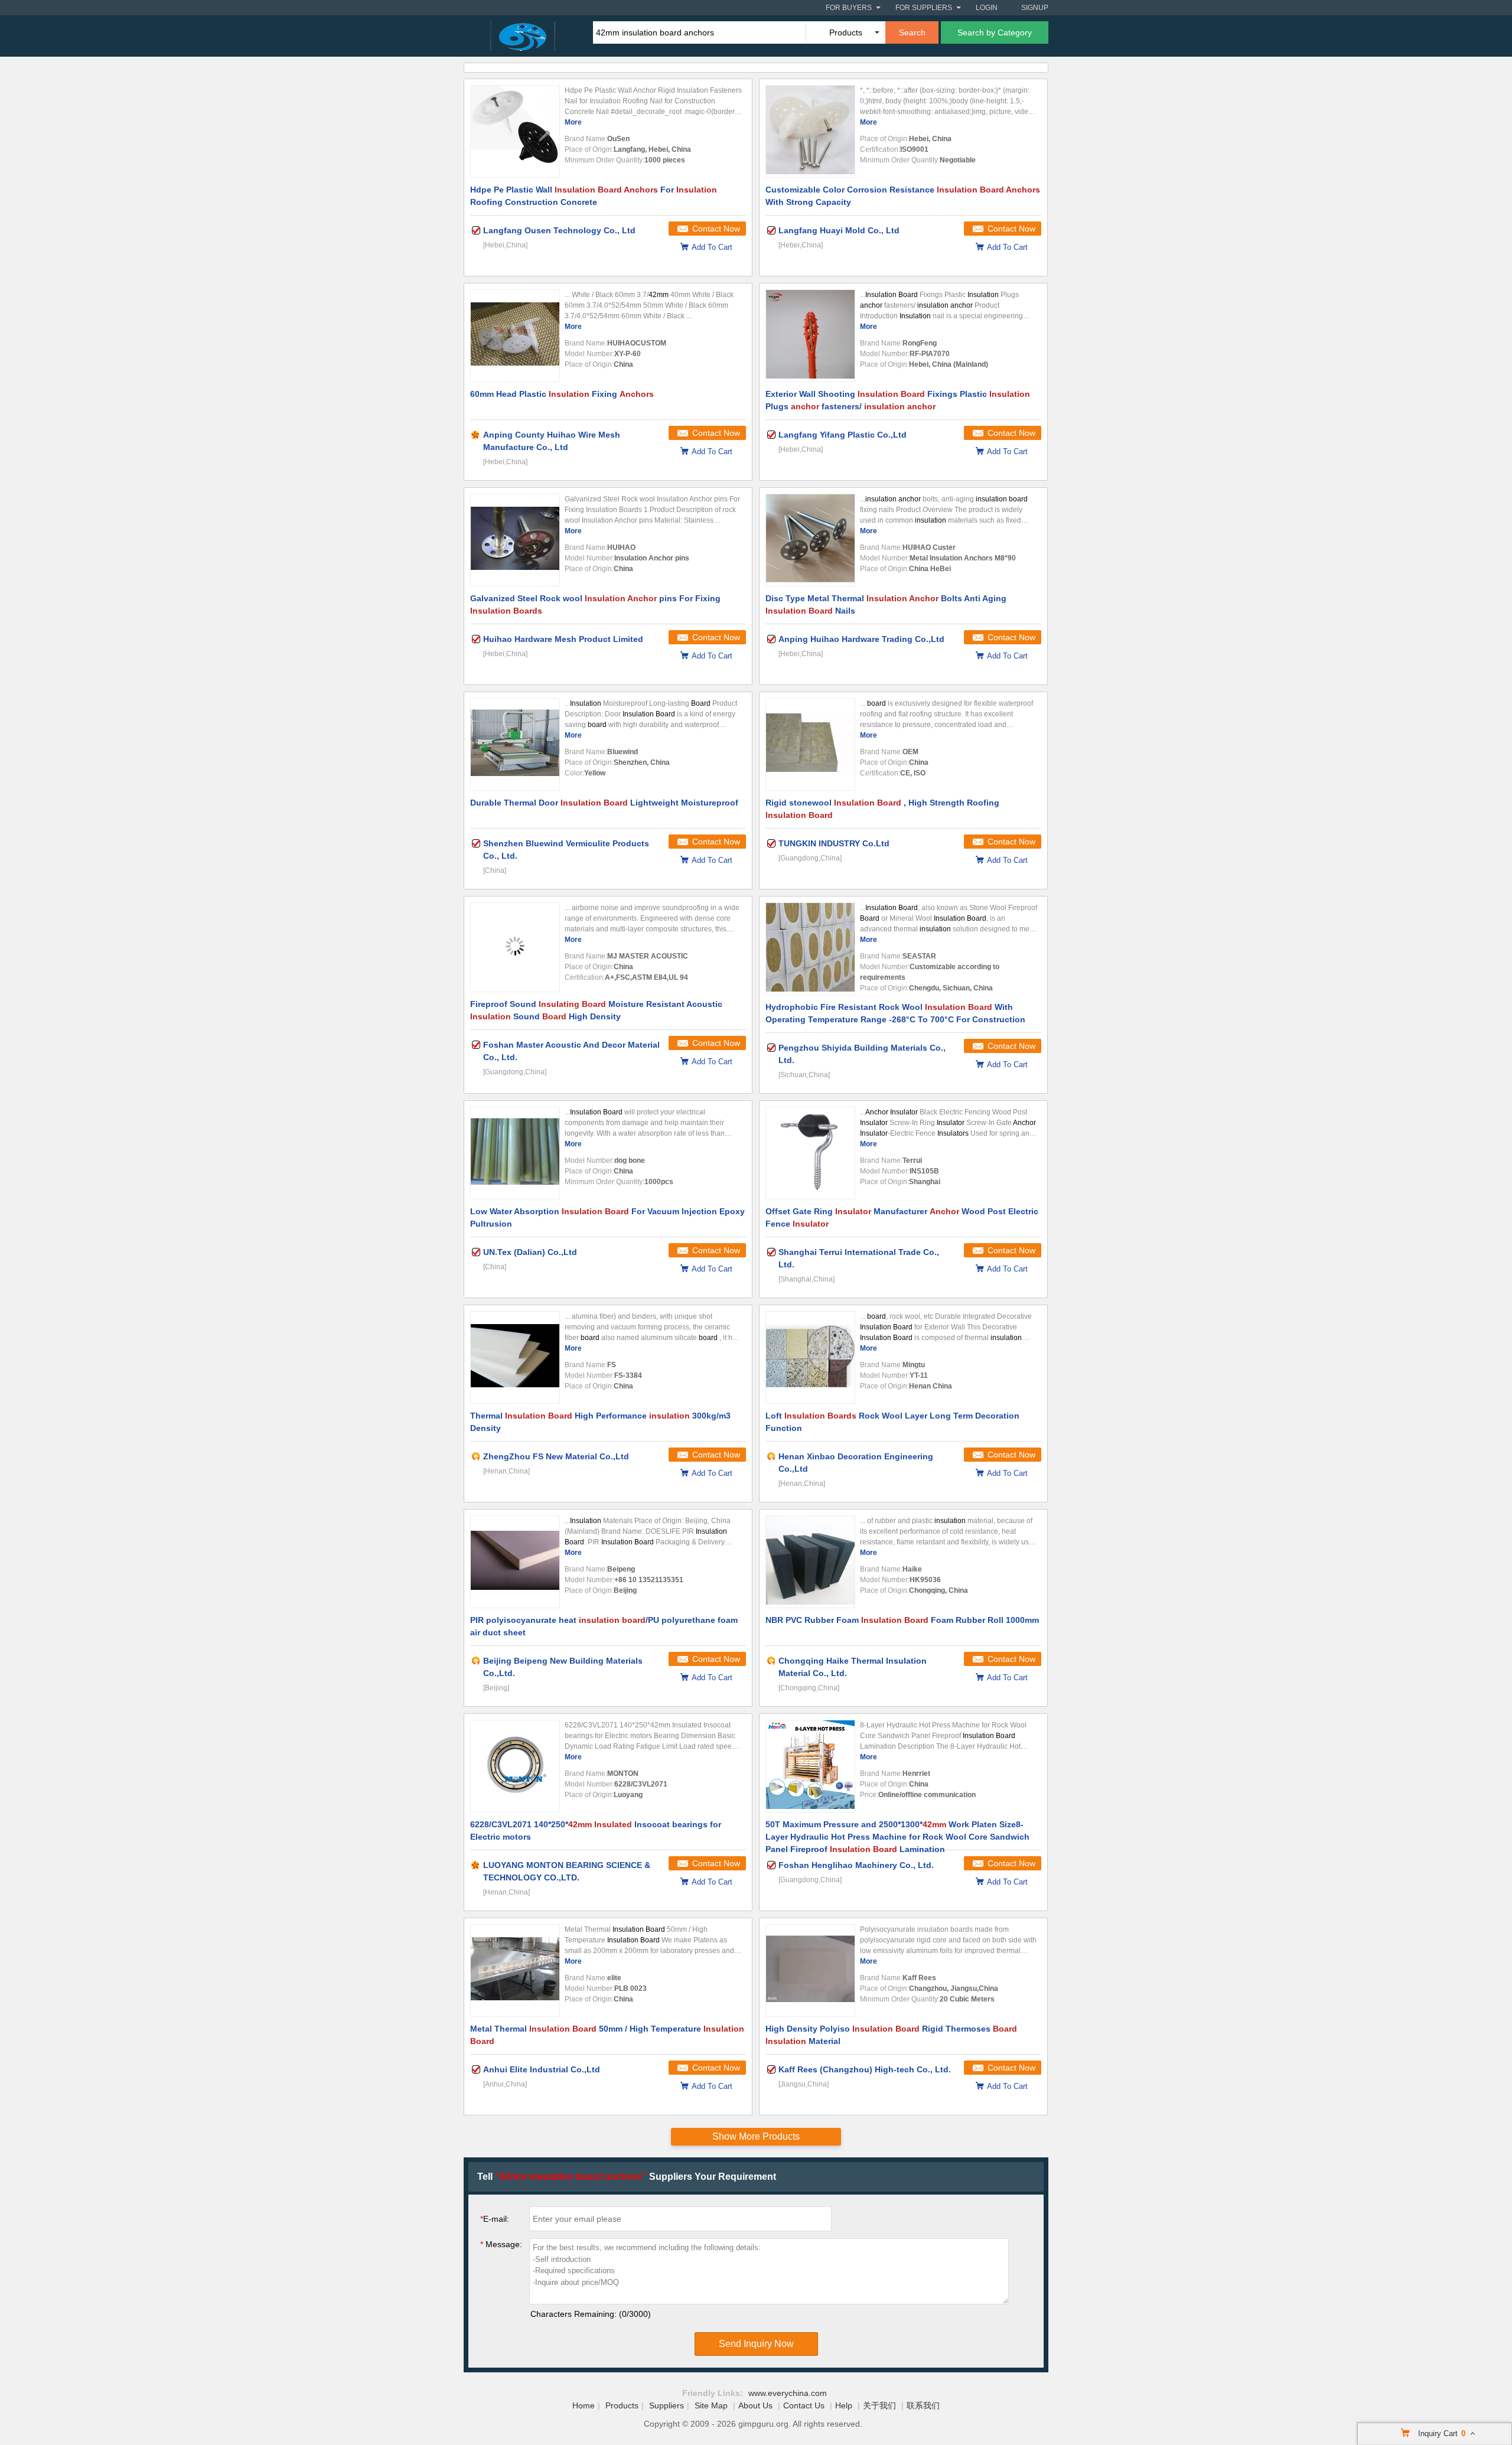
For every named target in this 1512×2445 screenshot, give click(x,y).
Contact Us (804, 2405)
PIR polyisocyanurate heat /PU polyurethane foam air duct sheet (604, 1626)
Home (584, 2405)
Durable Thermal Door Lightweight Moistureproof (604, 803)
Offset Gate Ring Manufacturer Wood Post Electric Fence (902, 1217)
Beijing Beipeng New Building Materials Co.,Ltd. (563, 1667)
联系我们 (923, 2405)
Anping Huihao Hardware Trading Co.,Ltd (861, 639)
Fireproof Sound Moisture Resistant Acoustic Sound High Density (596, 1010)
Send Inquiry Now (756, 2344)
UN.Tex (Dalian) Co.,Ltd (530, 1252)
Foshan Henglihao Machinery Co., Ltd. (856, 1865)
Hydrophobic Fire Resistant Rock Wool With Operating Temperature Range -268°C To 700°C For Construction (895, 1013)
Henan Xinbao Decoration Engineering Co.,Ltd (856, 1463)
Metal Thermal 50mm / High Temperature (607, 2035)
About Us (755, 2405)
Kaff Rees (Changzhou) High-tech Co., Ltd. (865, 2069)
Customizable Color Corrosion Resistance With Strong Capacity (903, 196)
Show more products (756, 2136)
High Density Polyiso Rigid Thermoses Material (891, 2035)
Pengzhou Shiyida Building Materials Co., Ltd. (862, 1054)
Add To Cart (712, 247)
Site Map (711, 2405)
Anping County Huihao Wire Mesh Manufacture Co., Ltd (552, 441)
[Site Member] (476, 435)
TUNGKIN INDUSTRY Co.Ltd (834, 843)
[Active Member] (476, 1456)
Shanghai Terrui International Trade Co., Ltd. (859, 1258)
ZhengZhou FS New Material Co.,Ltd (556, 1456)
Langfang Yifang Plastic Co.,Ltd (843, 435)
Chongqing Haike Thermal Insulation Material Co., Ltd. (853, 1667)
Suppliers (667, 2405)
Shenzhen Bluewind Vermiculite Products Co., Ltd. (566, 850)
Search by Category (995, 32)
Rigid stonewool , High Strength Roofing (882, 809)
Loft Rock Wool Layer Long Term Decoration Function (892, 1422)
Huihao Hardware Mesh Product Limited (563, 639)
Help (844, 2405)
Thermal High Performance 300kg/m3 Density (600, 1422)
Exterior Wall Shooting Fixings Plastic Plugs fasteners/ (898, 400)
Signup (1035, 8)
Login (987, 8)
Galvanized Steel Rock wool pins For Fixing (595, 604)
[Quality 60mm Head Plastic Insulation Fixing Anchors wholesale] (515, 336)
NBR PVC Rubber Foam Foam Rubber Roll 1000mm (902, 1620)
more (573, 122)
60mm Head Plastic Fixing (562, 394)
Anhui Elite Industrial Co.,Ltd (542, 2069)
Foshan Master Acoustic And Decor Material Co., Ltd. (571, 1051)
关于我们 (879, 2405)
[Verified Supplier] (476, 230)
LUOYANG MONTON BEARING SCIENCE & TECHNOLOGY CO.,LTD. (567, 1871)
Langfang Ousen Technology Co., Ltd (559, 230)
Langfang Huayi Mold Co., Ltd (839, 230)
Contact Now (716, 229)
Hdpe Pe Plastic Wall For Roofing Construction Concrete (594, 196)
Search (912, 32)
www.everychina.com (788, 2393)
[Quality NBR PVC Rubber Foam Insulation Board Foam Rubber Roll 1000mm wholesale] (810, 1562)
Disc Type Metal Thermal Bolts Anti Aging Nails (886, 604)
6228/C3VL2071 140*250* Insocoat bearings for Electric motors (596, 1831)
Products (622, 2405)
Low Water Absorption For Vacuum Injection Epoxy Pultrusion (607, 1217)
